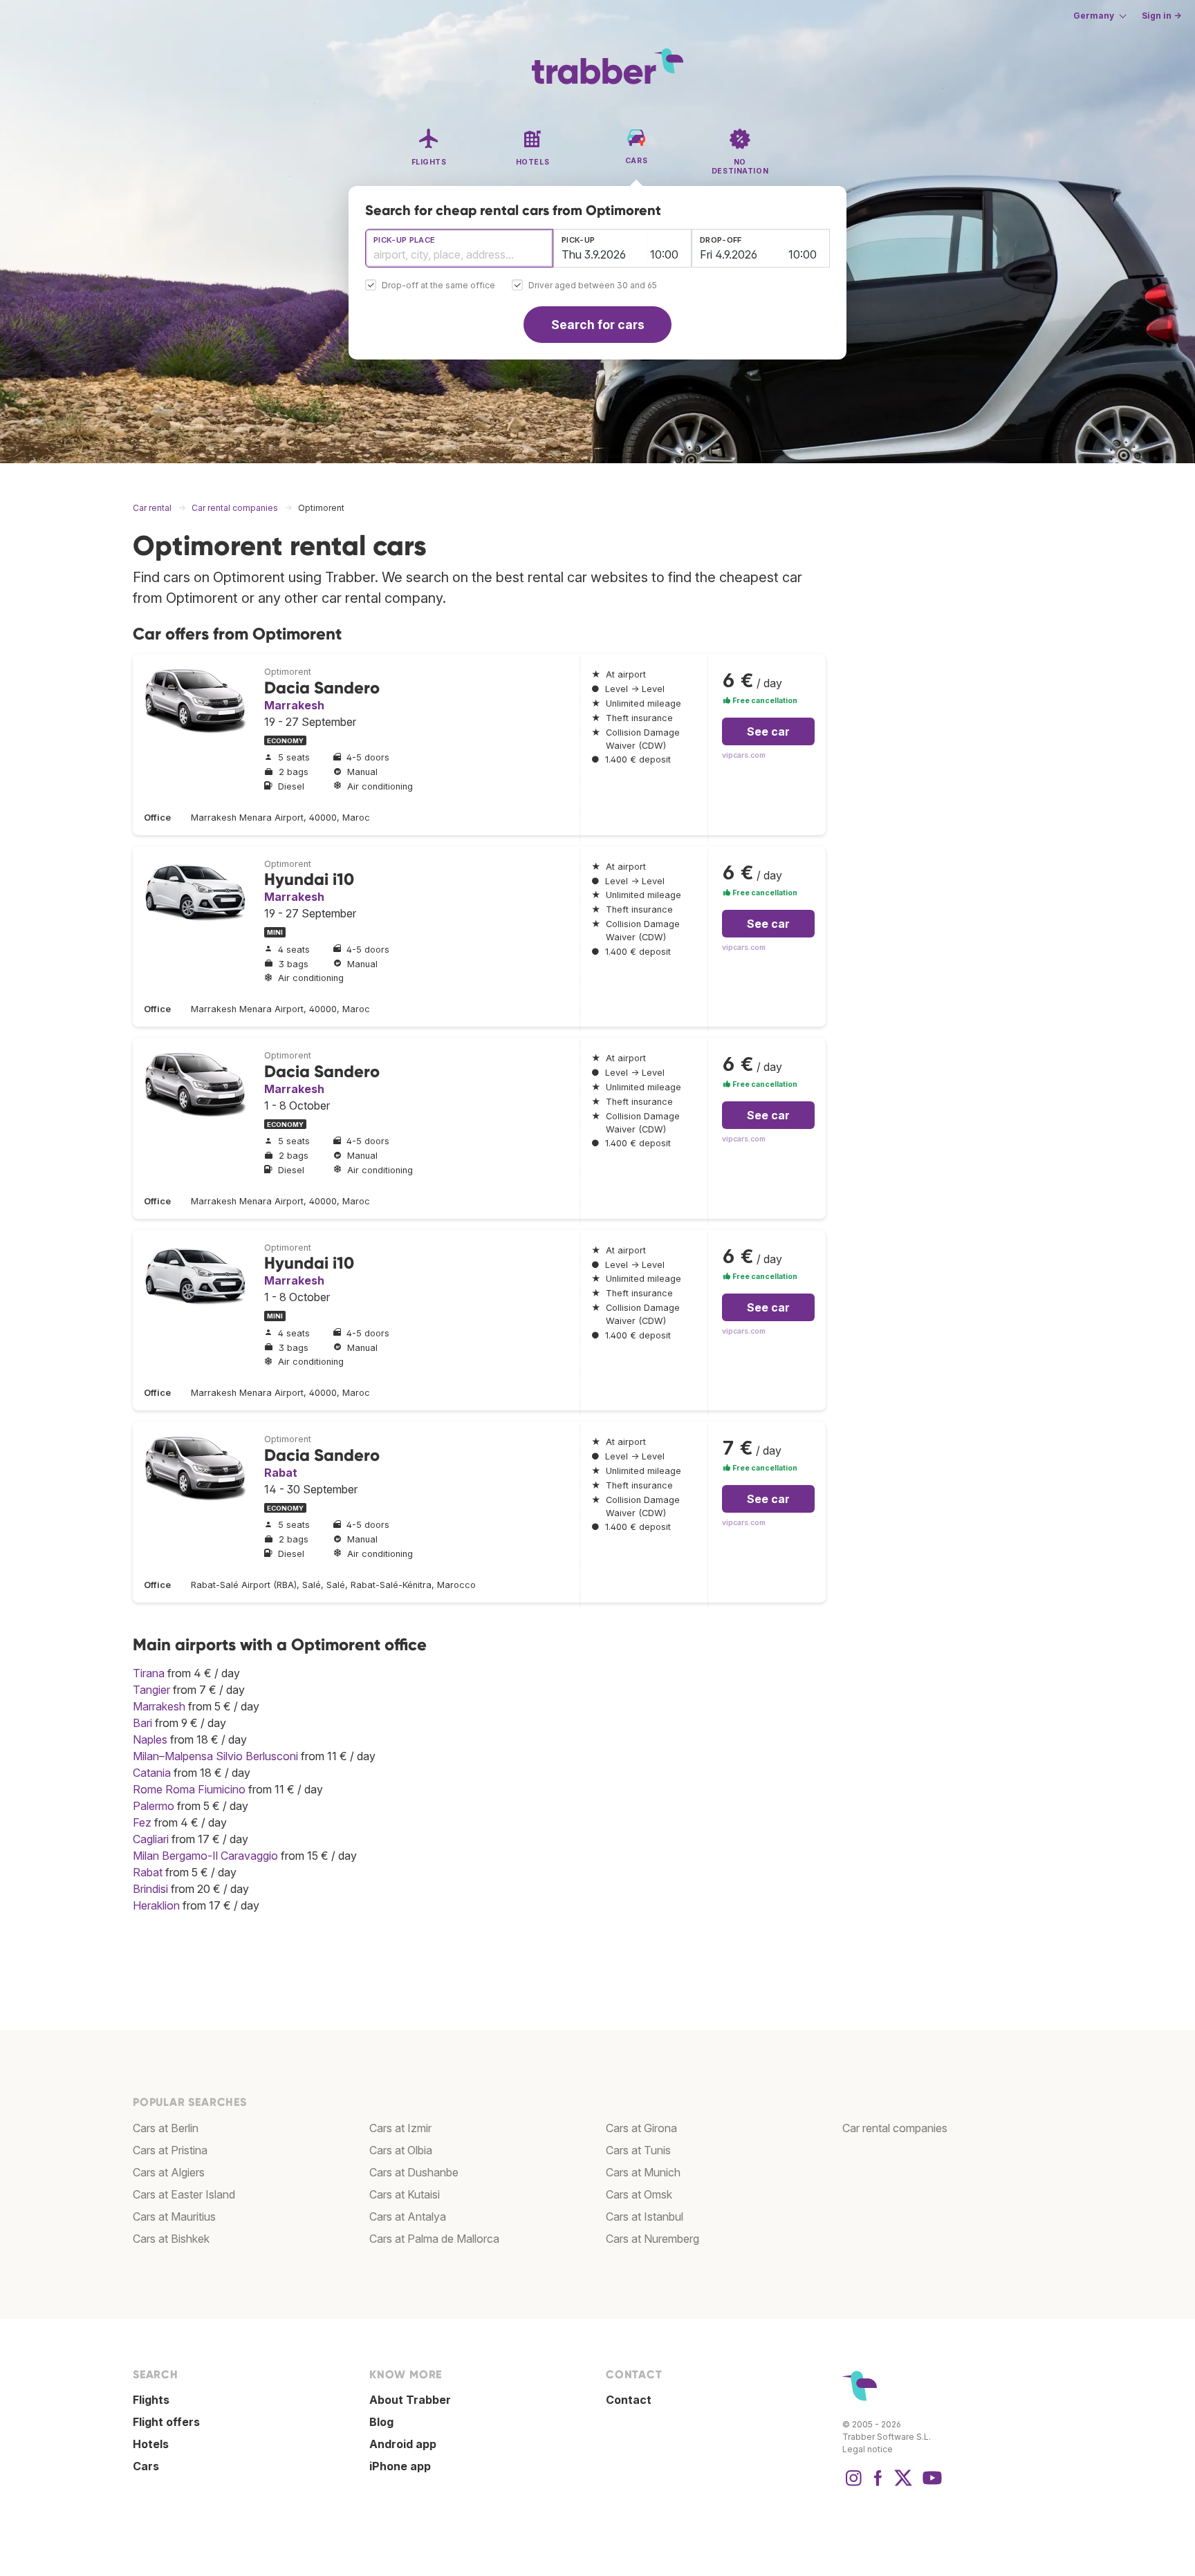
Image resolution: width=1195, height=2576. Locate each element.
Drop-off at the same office (438, 286)
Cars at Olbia (401, 2150)
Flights (151, 2400)
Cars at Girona (641, 2128)
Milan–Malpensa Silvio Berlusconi (215, 1756)
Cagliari (151, 1839)
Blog (381, 2422)
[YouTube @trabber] (930, 2485)
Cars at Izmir (400, 2128)
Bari (142, 1723)
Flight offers (166, 2422)
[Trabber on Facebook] (878, 2485)
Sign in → (1161, 16)
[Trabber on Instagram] (853, 2485)
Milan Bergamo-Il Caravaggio (205, 1856)
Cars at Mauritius (174, 2216)
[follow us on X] (903, 2485)
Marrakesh (294, 705)
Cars (146, 2466)
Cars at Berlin (166, 2128)
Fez (142, 1822)
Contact (629, 2400)
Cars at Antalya (408, 2216)
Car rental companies (895, 2128)
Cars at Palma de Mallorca (434, 2239)
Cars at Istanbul (645, 2216)
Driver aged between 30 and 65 (593, 286)
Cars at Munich (643, 2172)
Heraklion (156, 1905)
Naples (150, 1739)
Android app (403, 2444)
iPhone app (400, 2466)
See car (768, 731)
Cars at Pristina (170, 2150)
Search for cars (598, 325)
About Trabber (410, 2400)
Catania (152, 1773)
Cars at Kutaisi (405, 2194)
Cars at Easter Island (184, 2194)
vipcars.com (744, 755)
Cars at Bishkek (171, 2239)
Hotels (151, 2444)
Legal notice (868, 2449)
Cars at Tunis (638, 2150)
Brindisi (150, 1889)
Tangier (151, 1690)
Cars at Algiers (169, 2172)
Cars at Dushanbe (414, 2172)
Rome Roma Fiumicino (189, 1789)
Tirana (149, 1673)
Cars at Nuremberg (652, 2239)
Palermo (154, 1806)
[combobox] (459, 248)
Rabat (281, 1473)
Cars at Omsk (639, 2194)
